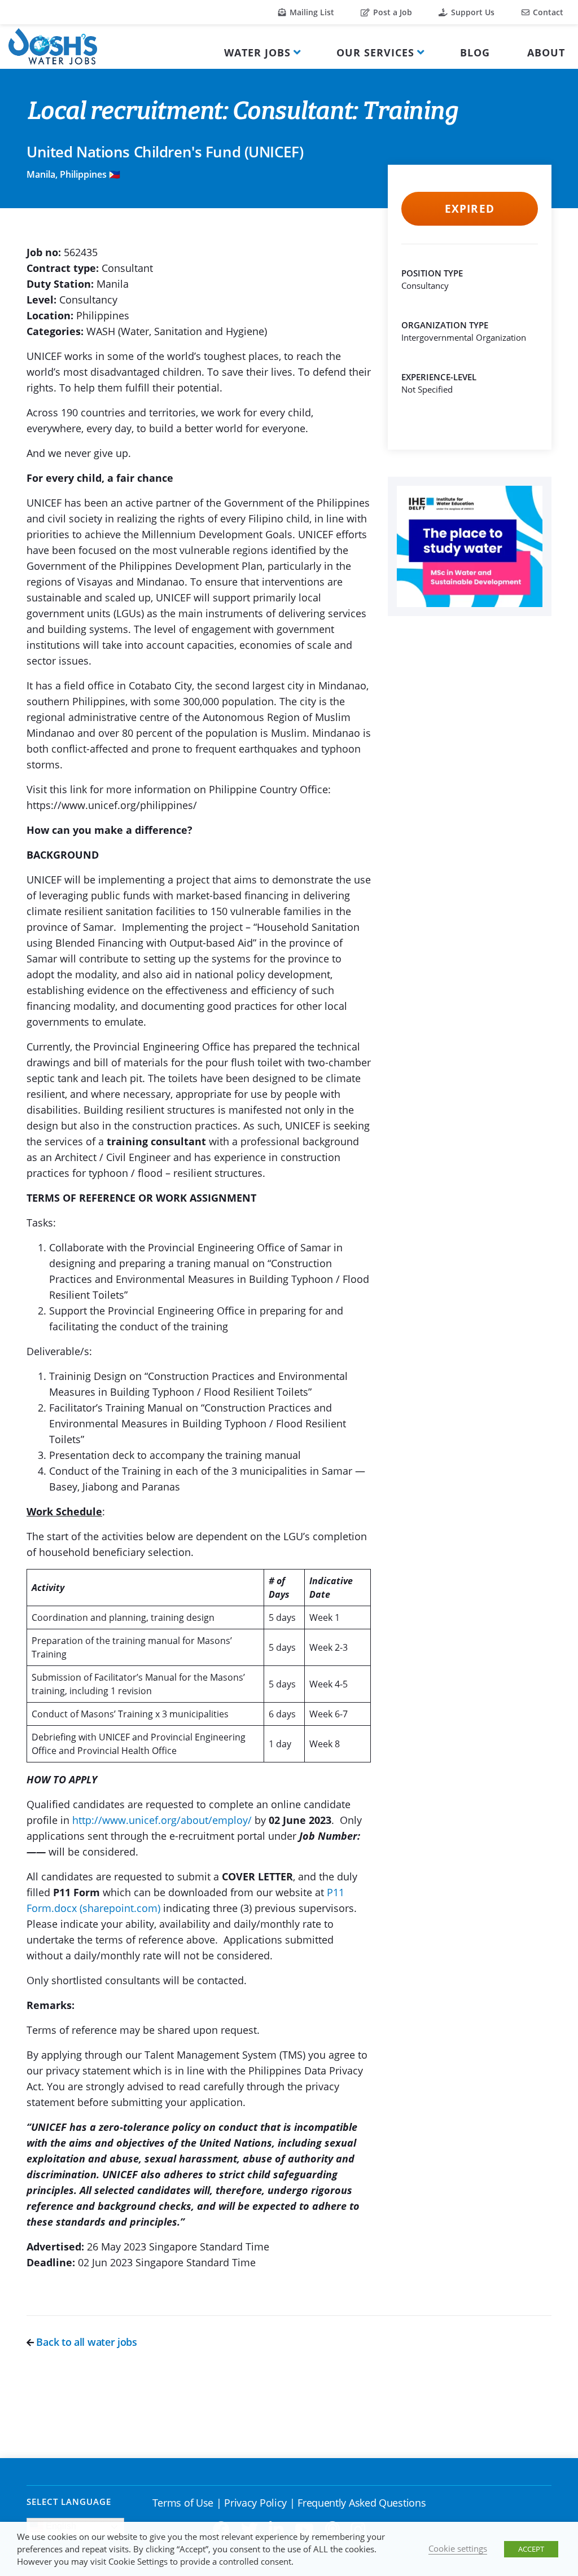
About (546, 52)
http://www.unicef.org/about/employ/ (162, 1820)
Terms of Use (183, 2503)
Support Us (472, 12)
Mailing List (311, 12)
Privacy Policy (255, 2503)
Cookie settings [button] (458, 2548)
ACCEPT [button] (531, 2549)
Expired (469, 209)
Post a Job (391, 12)
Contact (547, 12)
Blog (475, 52)
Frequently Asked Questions (362, 2503)
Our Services (375, 52)
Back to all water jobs (86, 2342)
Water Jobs (257, 52)
